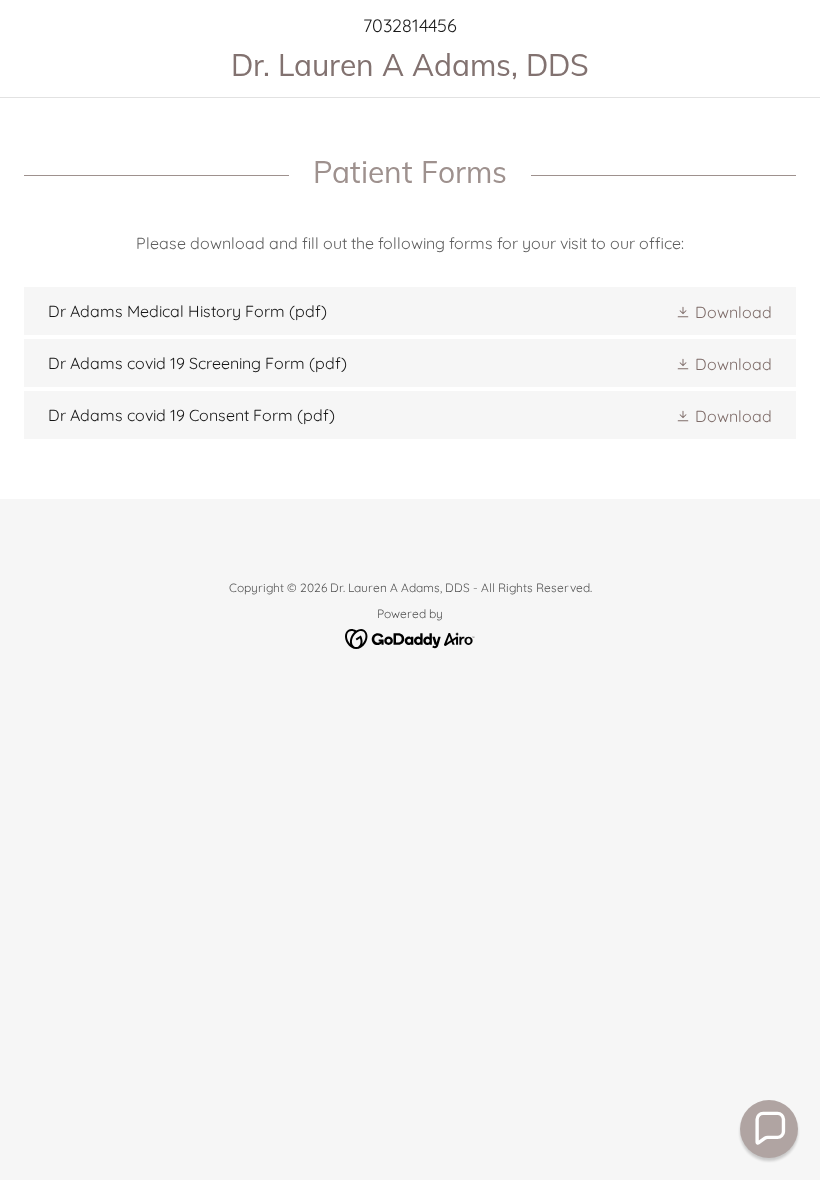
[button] (723, 311)
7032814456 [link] (410, 25)
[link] (410, 70)
